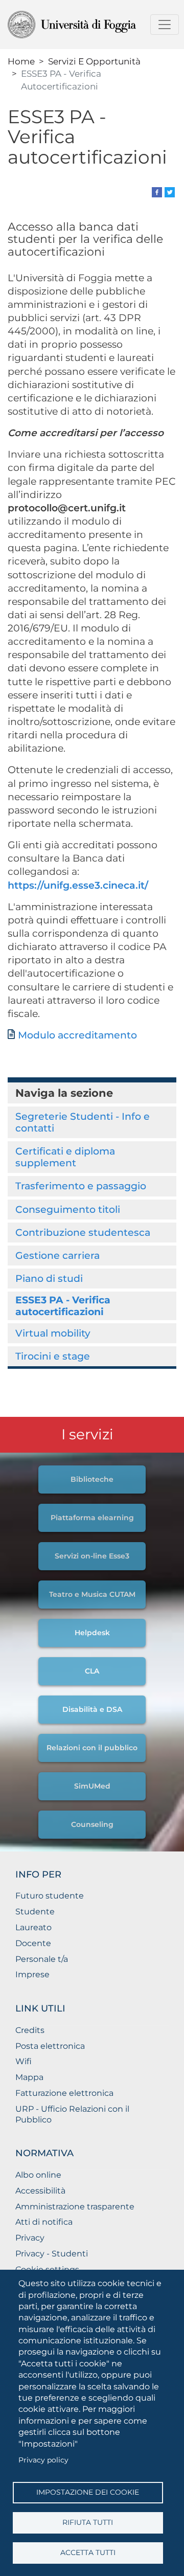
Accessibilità (40, 2191)
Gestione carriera (57, 1255)
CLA (92, 1671)
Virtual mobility (53, 1333)
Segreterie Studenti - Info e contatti (83, 1122)
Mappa (29, 2077)
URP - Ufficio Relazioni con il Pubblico (72, 2114)
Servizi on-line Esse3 (92, 1556)
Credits (30, 2030)
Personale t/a (42, 1959)
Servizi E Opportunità (94, 61)
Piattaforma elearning (92, 1518)
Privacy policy (43, 2460)
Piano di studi (49, 1278)
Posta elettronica (50, 2046)
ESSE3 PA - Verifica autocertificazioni (63, 1306)
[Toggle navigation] (165, 25)
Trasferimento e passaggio (81, 1186)
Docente (33, 1943)
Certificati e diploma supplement (65, 1157)
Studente (35, 1912)
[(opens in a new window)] (157, 191)
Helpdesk (92, 1633)
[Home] (88, 25)
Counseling (92, 1824)
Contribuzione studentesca (83, 1232)
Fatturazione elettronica (64, 2093)
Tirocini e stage (53, 1356)
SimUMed (92, 1786)
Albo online (38, 2175)
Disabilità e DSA (92, 1709)
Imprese (32, 1974)
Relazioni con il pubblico (92, 1748)
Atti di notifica (44, 2222)
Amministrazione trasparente (75, 2207)
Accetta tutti (88, 2552)
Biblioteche (92, 1479)
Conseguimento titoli (68, 1209)
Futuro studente (50, 1896)
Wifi (24, 2061)
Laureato (33, 1927)
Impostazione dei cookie (88, 2492)
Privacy (30, 2238)
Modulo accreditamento (77, 1035)
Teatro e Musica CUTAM (92, 1594)
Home (21, 61)
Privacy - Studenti (52, 2254)
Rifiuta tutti (88, 2522)
